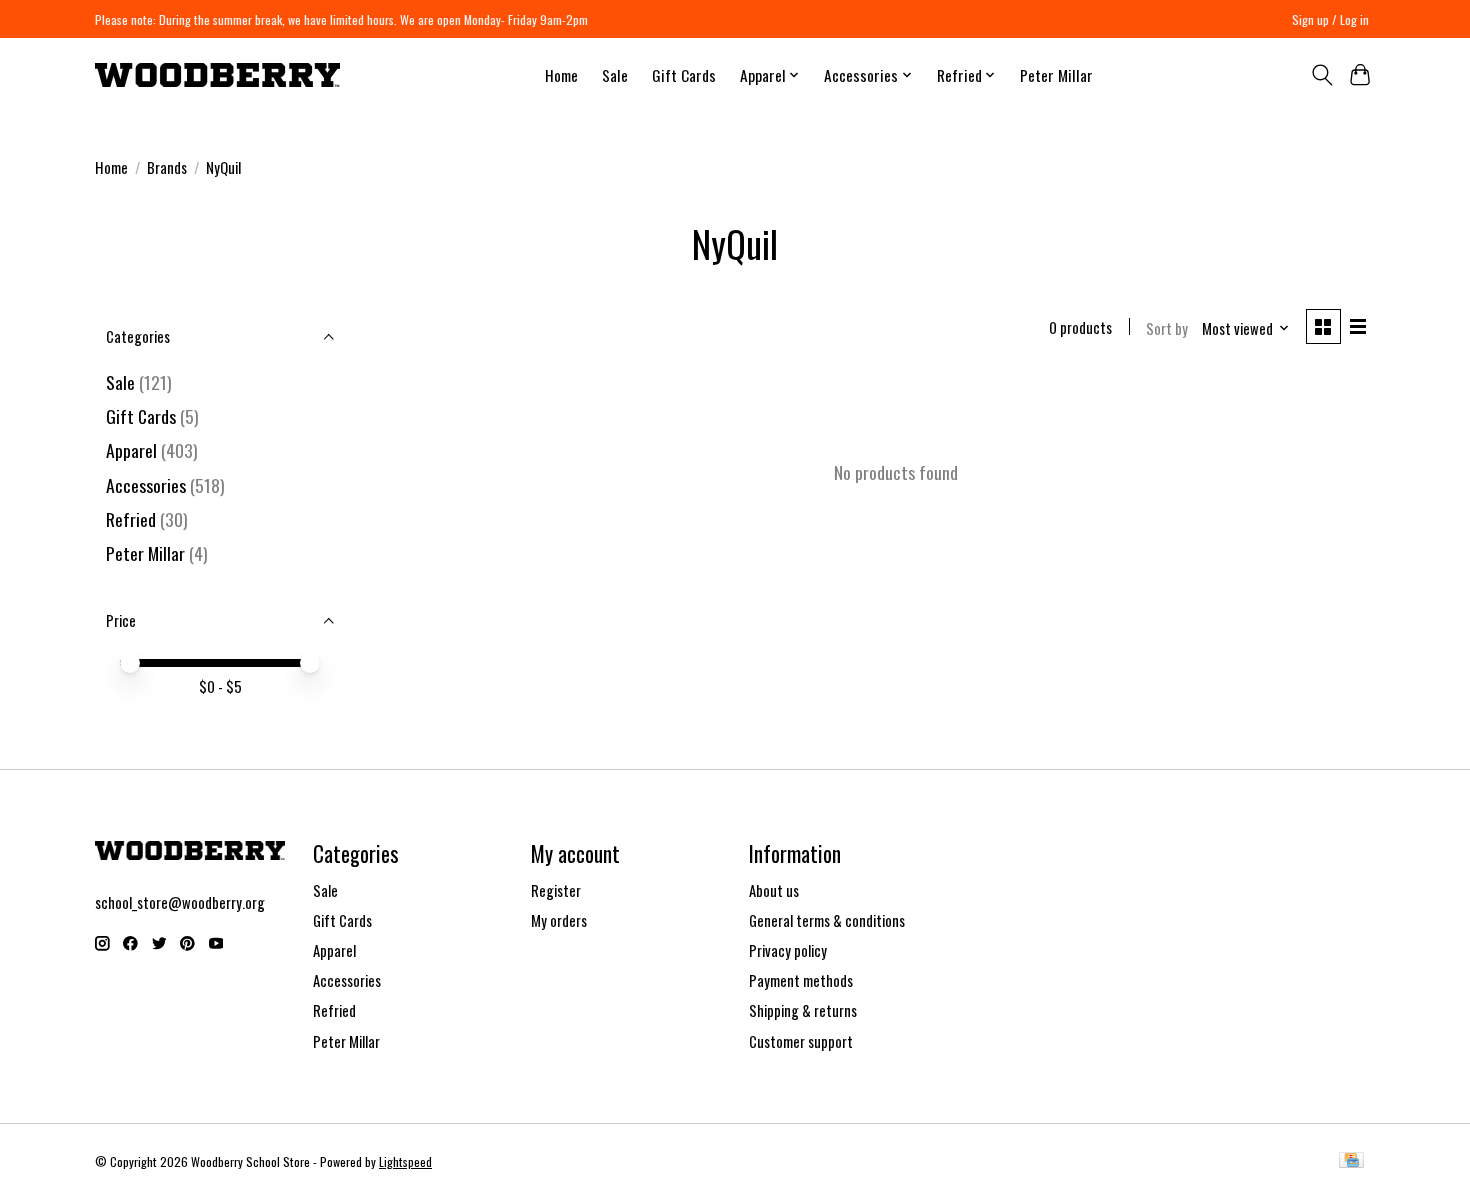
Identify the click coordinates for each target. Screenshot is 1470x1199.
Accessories (146, 485)
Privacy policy (788, 950)
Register (556, 890)
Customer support (801, 1041)
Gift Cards (684, 75)
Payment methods (801, 980)
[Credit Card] (1351, 1162)
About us (774, 890)
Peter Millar (1056, 75)
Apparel (131, 450)
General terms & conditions (827, 920)
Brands (167, 167)
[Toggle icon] (1321, 75)
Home (561, 75)
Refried (133, 519)
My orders (559, 920)
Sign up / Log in (1330, 19)
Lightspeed (405, 1161)
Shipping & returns (803, 1010)
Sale (615, 75)
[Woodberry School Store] (217, 75)
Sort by (1167, 328)
